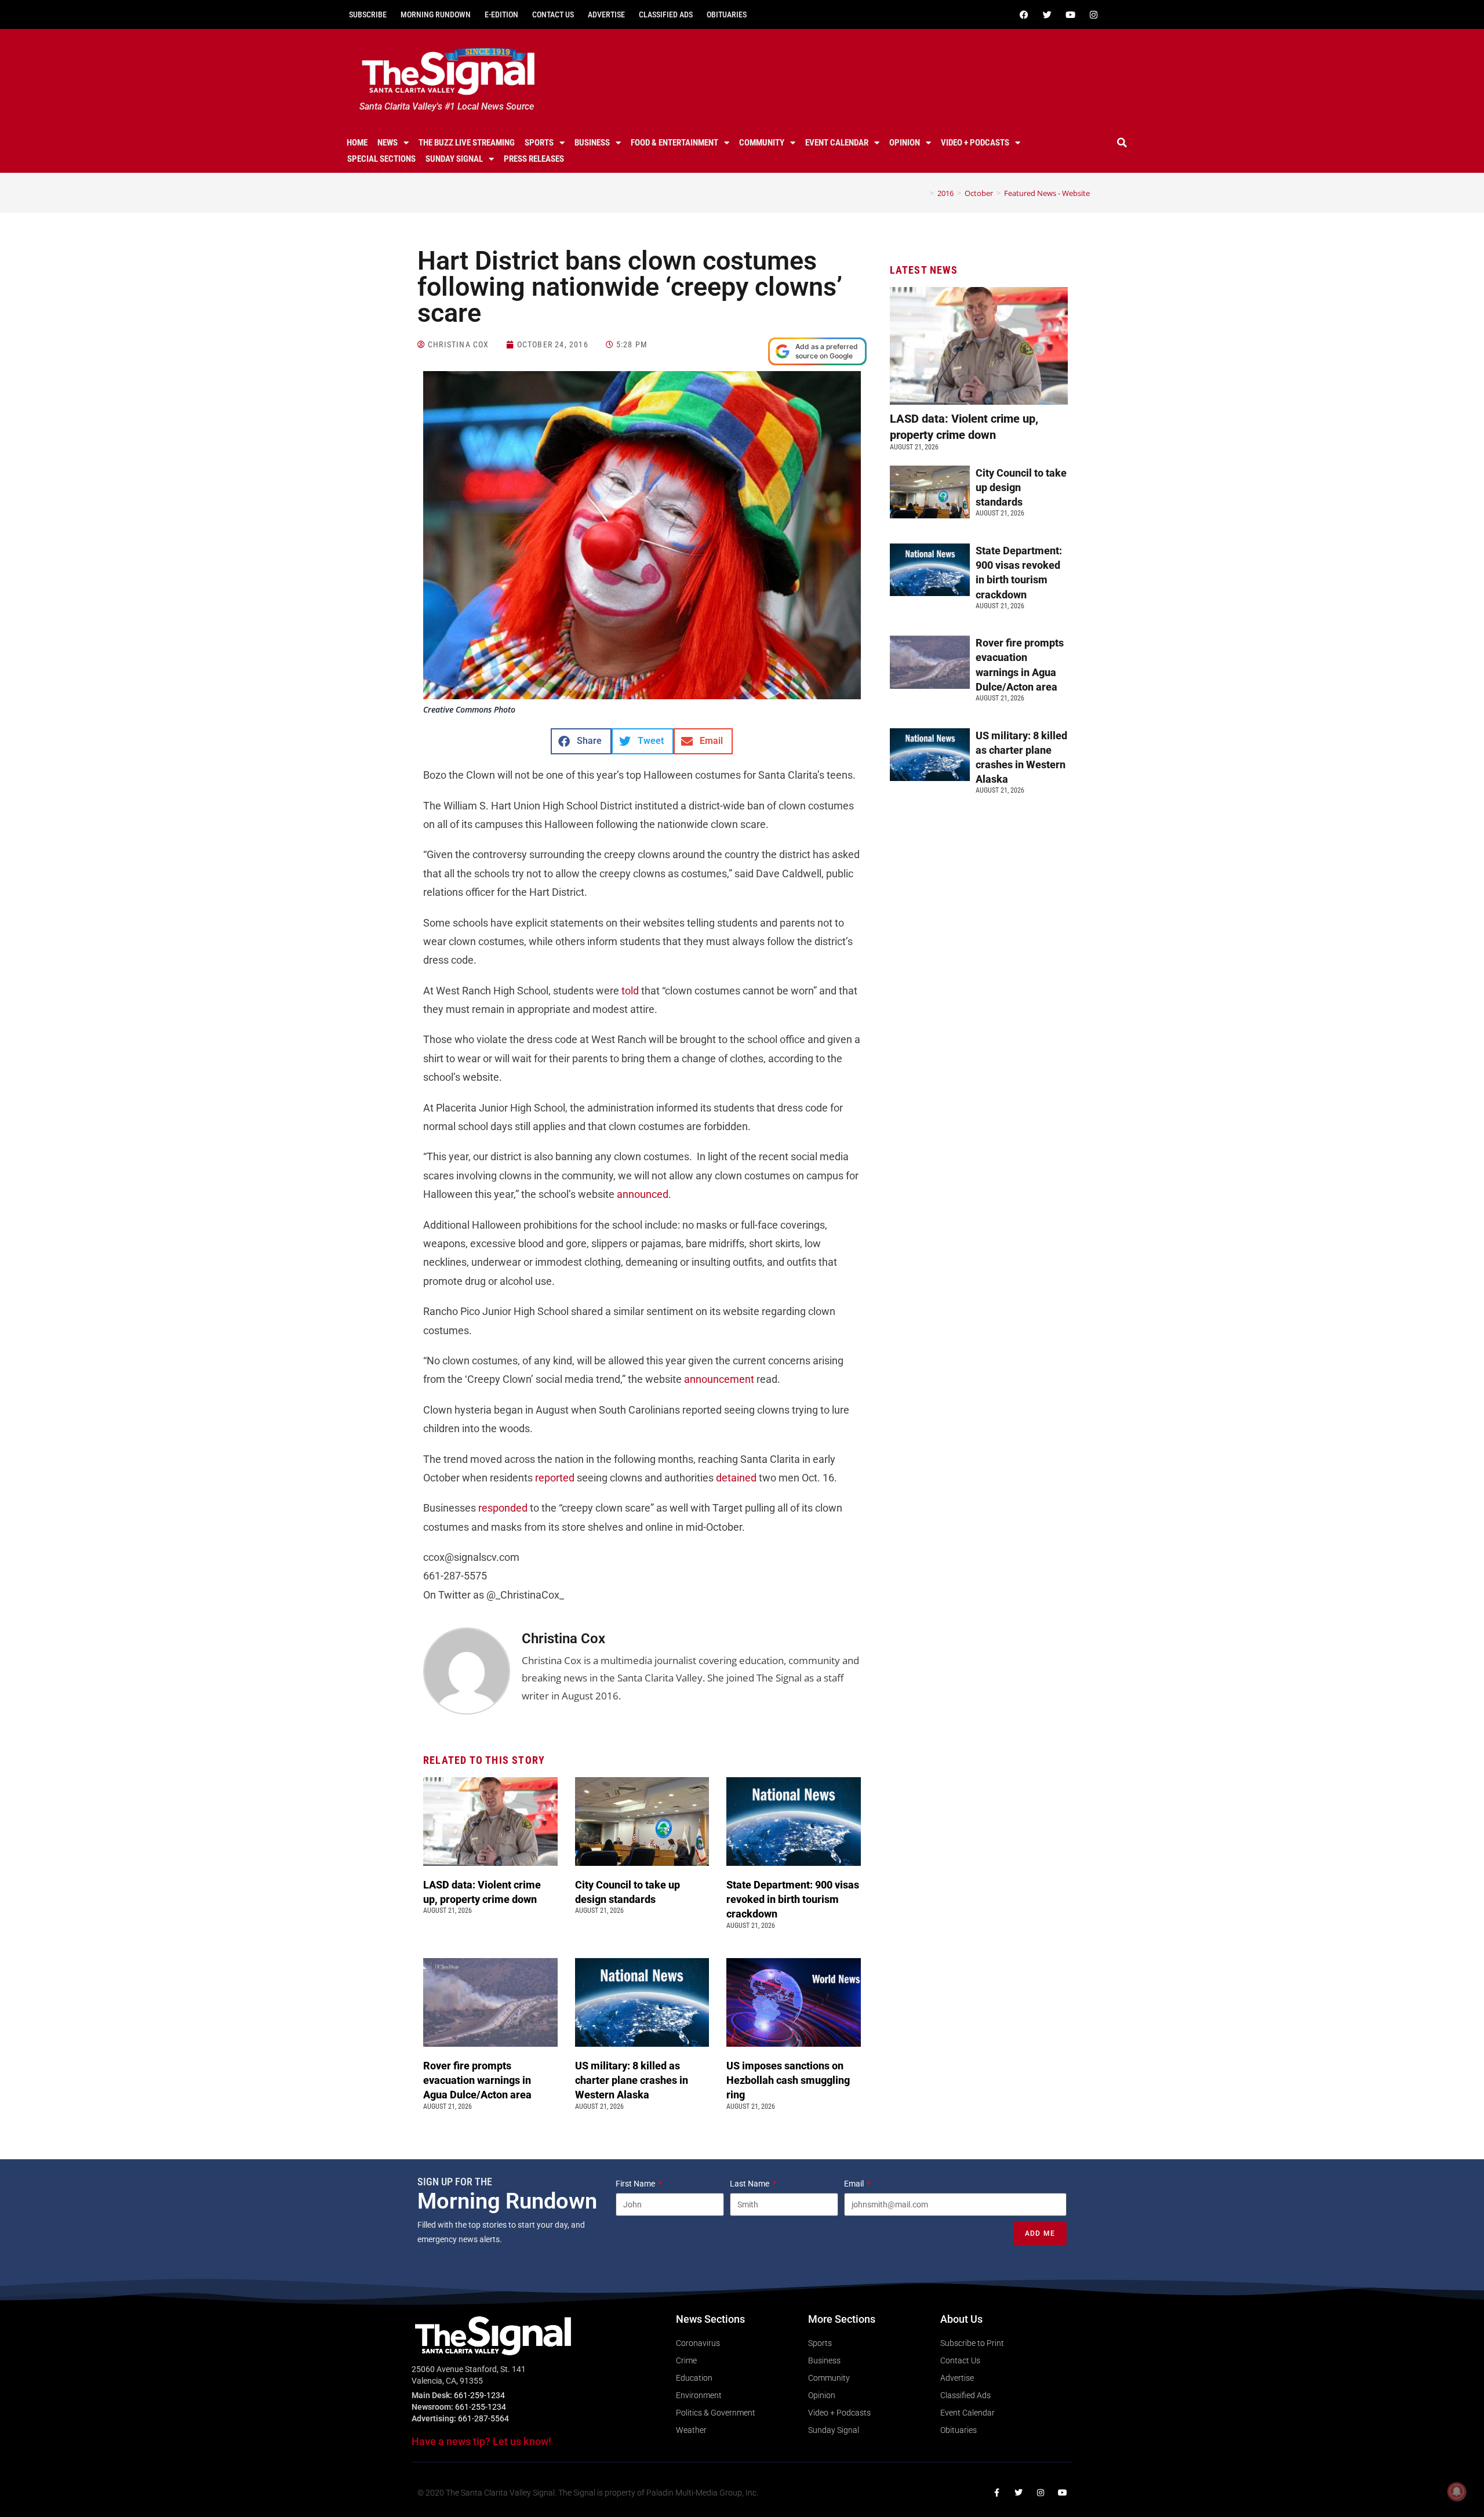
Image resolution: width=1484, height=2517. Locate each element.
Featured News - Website (1047, 193)
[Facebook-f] (996, 2493)
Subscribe (368, 14)
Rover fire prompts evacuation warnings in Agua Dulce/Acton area (479, 2080)
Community (762, 143)
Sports (539, 143)
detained (736, 1478)
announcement (719, 1379)
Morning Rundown (436, 14)
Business (592, 143)
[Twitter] (1047, 14)
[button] (1122, 143)
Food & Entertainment (674, 143)
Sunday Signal (454, 159)
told (630, 991)
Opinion (905, 143)
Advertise (606, 14)
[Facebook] (1024, 14)
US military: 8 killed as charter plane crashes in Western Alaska (632, 2080)
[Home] (923, 193)
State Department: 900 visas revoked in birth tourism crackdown (793, 1899)
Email (855, 2184)
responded (503, 1508)
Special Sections (381, 159)
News (388, 143)
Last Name (750, 2184)
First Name (636, 2184)
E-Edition (501, 14)
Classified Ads (666, 14)
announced (643, 1194)
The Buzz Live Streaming (467, 143)
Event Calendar (837, 143)
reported (555, 1478)
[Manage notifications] (1457, 2491)
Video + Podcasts (975, 143)
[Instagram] (1093, 14)
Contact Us (553, 14)
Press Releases (534, 159)
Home (357, 143)
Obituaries (727, 14)
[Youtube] (1070, 14)
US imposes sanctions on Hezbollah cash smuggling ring (788, 2080)
